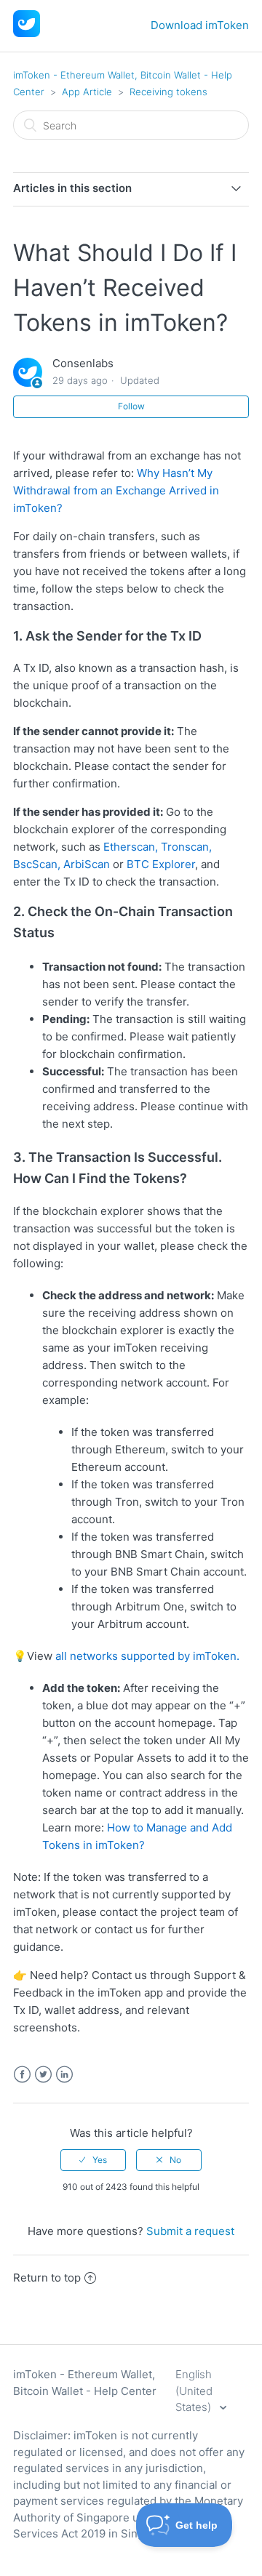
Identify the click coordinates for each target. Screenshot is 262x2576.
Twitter (43, 2075)
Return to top (47, 2278)
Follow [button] (131, 406)
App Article (87, 92)
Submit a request (190, 2231)
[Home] (27, 33)
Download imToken (200, 25)
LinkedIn (64, 2075)
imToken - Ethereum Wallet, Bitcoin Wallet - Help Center (85, 2383)
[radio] (93, 2160)
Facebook (22, 2075)
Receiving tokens (168, 92)
